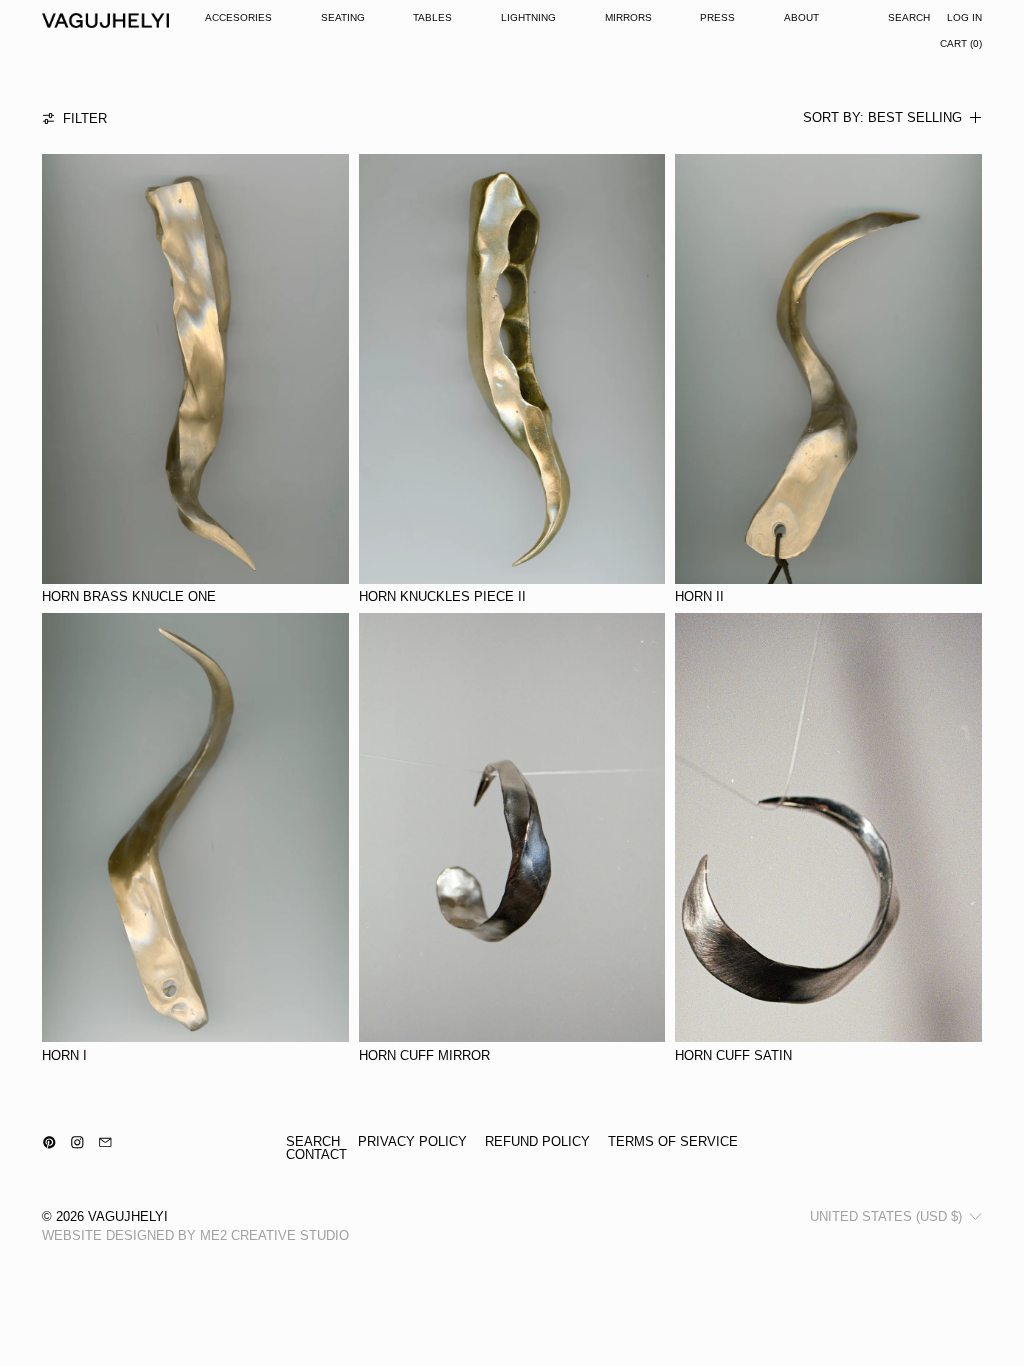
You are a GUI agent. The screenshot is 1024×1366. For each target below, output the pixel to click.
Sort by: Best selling (882, 118)
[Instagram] (77, 1142)
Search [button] (909, 18)
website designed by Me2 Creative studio (195, 1235)
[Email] (105, 1142)
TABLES (432, 18)
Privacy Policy (412, 1141)
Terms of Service (673, 1141)
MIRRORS (628, 18)
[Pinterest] (49, 1142)
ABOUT (801, 18)
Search (313, 1141)
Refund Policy (537, 1141)
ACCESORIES (238, 18)
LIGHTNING (528, 18)
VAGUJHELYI (128, 1216)
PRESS (717, 18)
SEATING (343, 18)
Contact (316, 1154)
